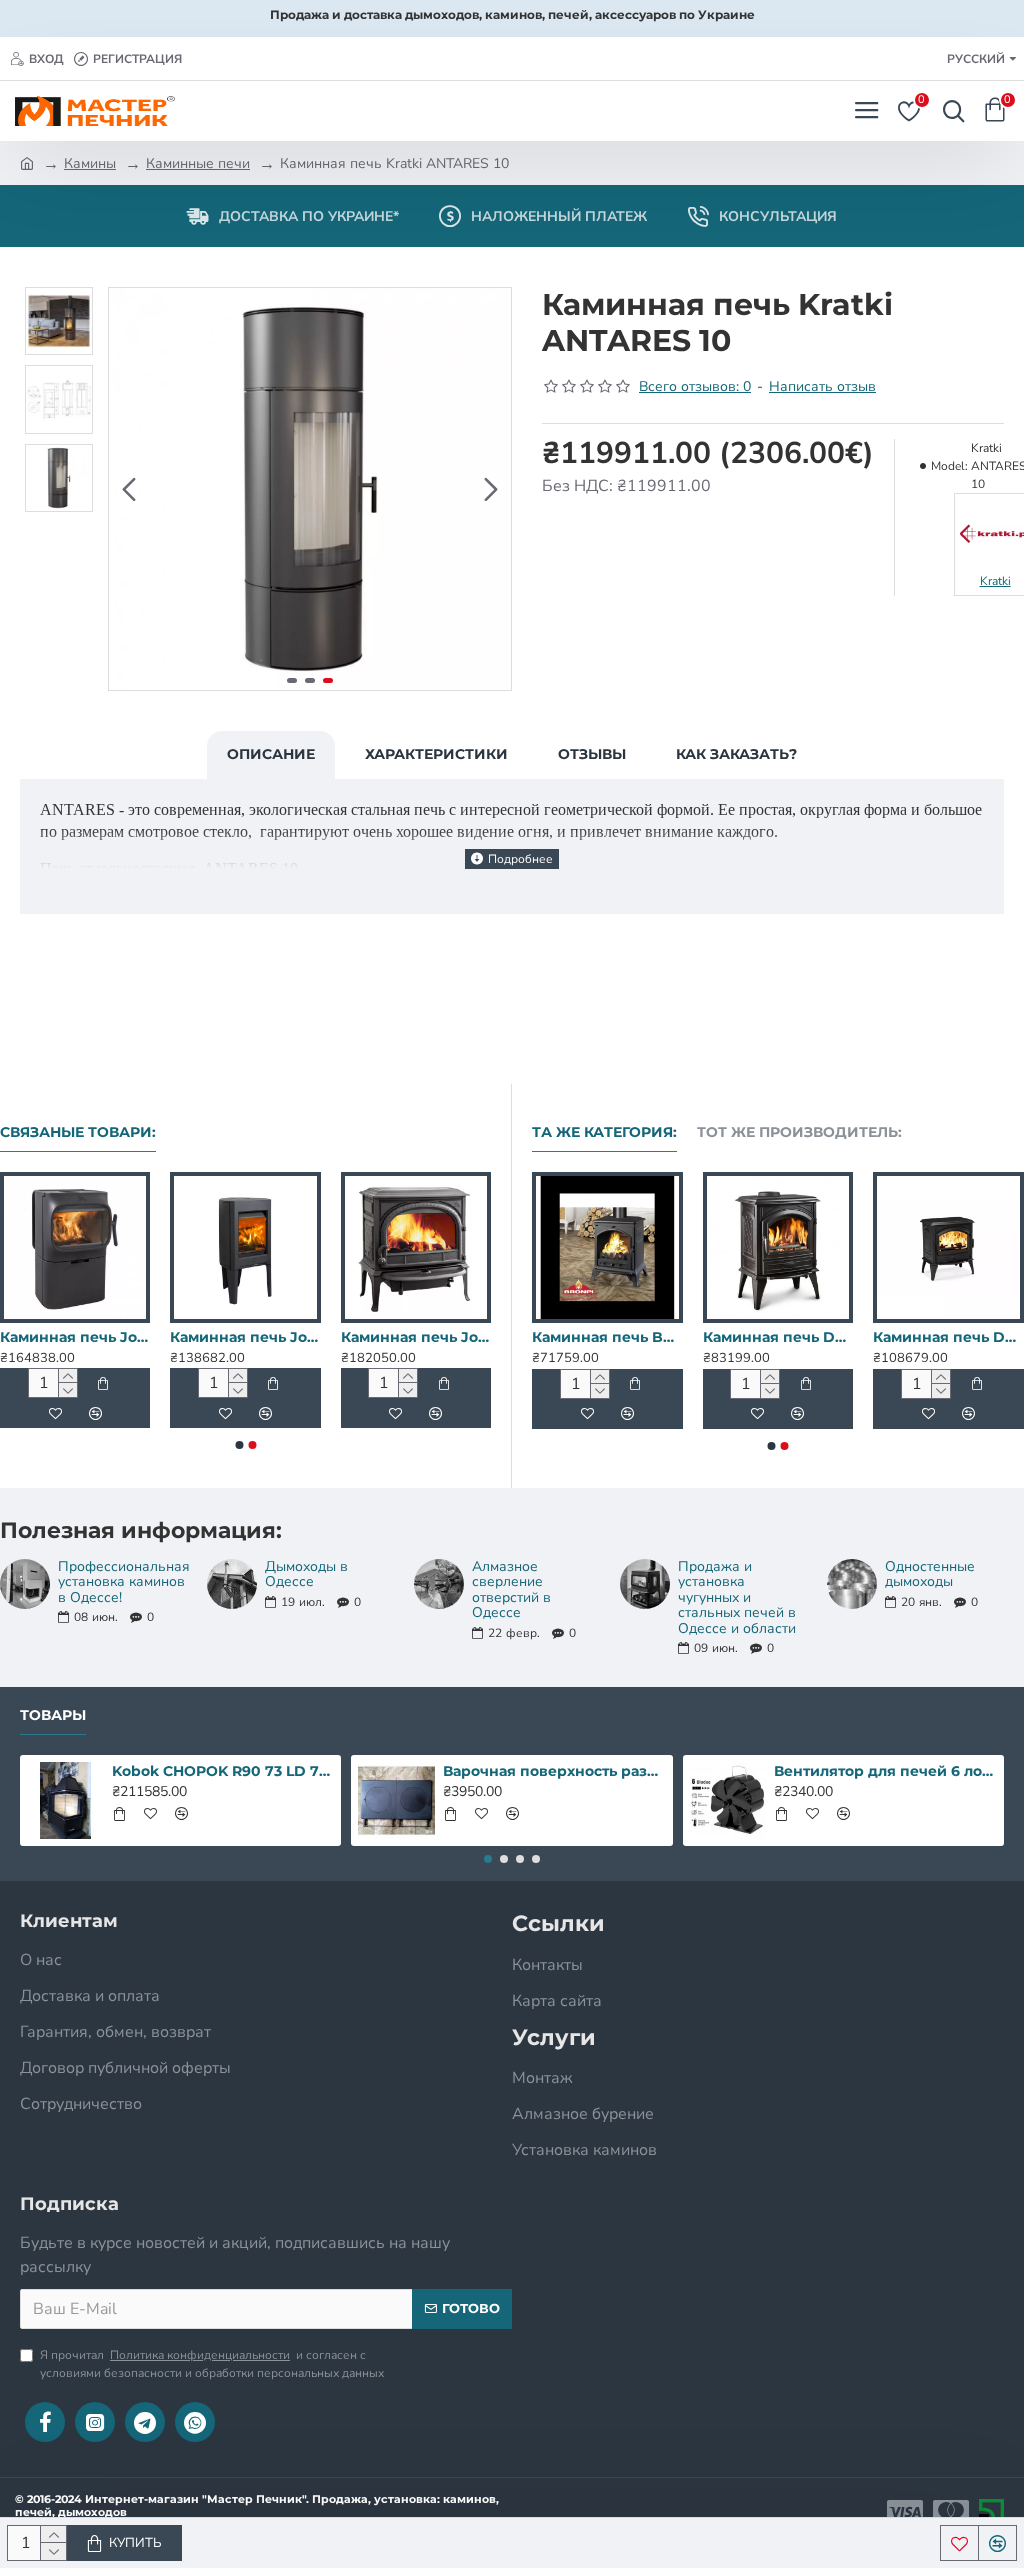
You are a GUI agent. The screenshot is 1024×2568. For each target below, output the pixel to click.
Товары (53, 1715)
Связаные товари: (78, 1132)
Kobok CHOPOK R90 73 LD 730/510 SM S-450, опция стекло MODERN (223, 1771)
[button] (129, 489)
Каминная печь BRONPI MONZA (898, 1337)
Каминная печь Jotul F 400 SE (416, 1337)
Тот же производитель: (799, 1132)
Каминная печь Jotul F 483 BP (727, 1337)
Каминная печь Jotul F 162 (245, 1337)
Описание (271, 754)
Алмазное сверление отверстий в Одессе (511, 1590)
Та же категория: (604, 1132)
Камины (90, 163)
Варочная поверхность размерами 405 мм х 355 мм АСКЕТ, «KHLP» (554, 1771)
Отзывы (592, 754)
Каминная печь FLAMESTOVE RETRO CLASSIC (557, 1337)
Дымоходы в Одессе (306, 1574)
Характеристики (436, 754)
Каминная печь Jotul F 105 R (75, 1337)
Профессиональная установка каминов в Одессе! (123, 1582)
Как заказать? (736, 754)
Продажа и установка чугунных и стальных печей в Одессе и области (737, 1597)
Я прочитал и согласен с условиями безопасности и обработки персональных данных (212, 2364)
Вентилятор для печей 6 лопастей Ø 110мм (885, 1771)
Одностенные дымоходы (930, 1574)
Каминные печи (198, 163)
